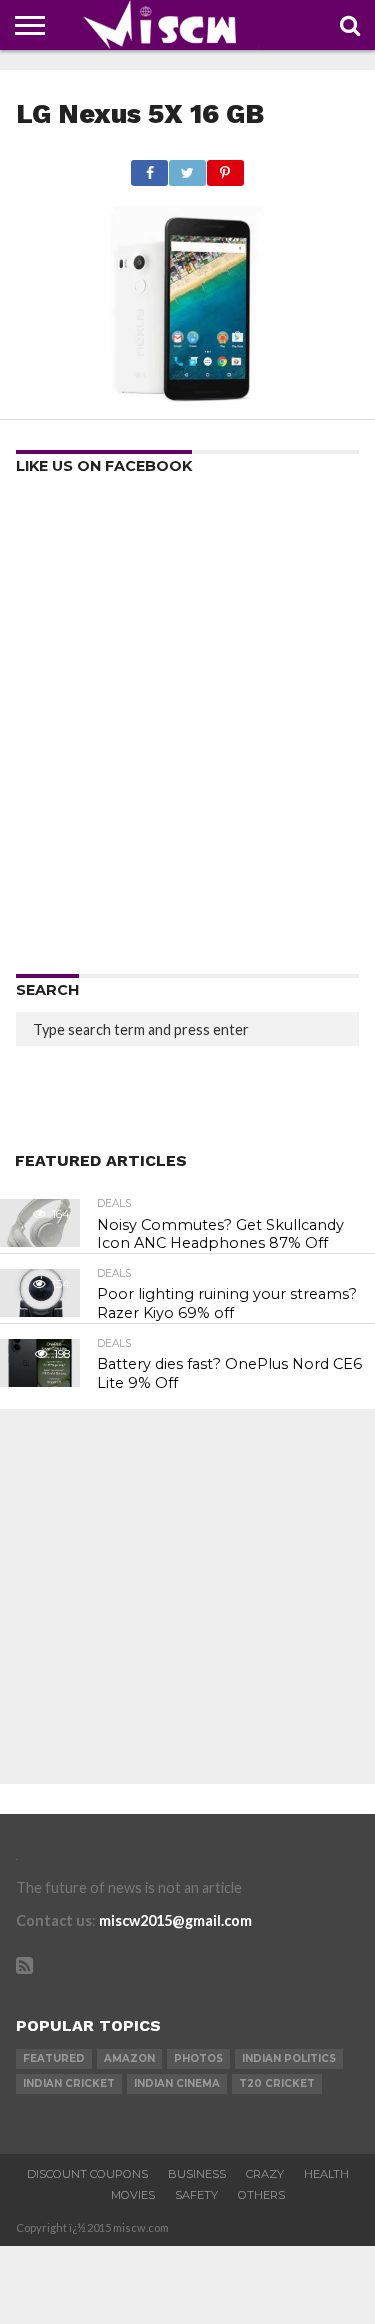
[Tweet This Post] (187, 167)
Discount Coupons (87, 2174)
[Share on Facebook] (150, 167)
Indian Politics (289, 2058)
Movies (133, 2195)
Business (197, 2174)
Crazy (265, 2174)
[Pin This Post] (225, 167)
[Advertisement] (187, 731)
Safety (196, 2195)
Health (326, 2174)
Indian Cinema (177, 2083)
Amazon (129, 2058)
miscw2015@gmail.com (175, 1920)
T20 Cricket (277, 2083)
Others (261, 2195)
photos (198, 2058)
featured (54, 2058)
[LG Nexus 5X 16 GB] (187, 395)
